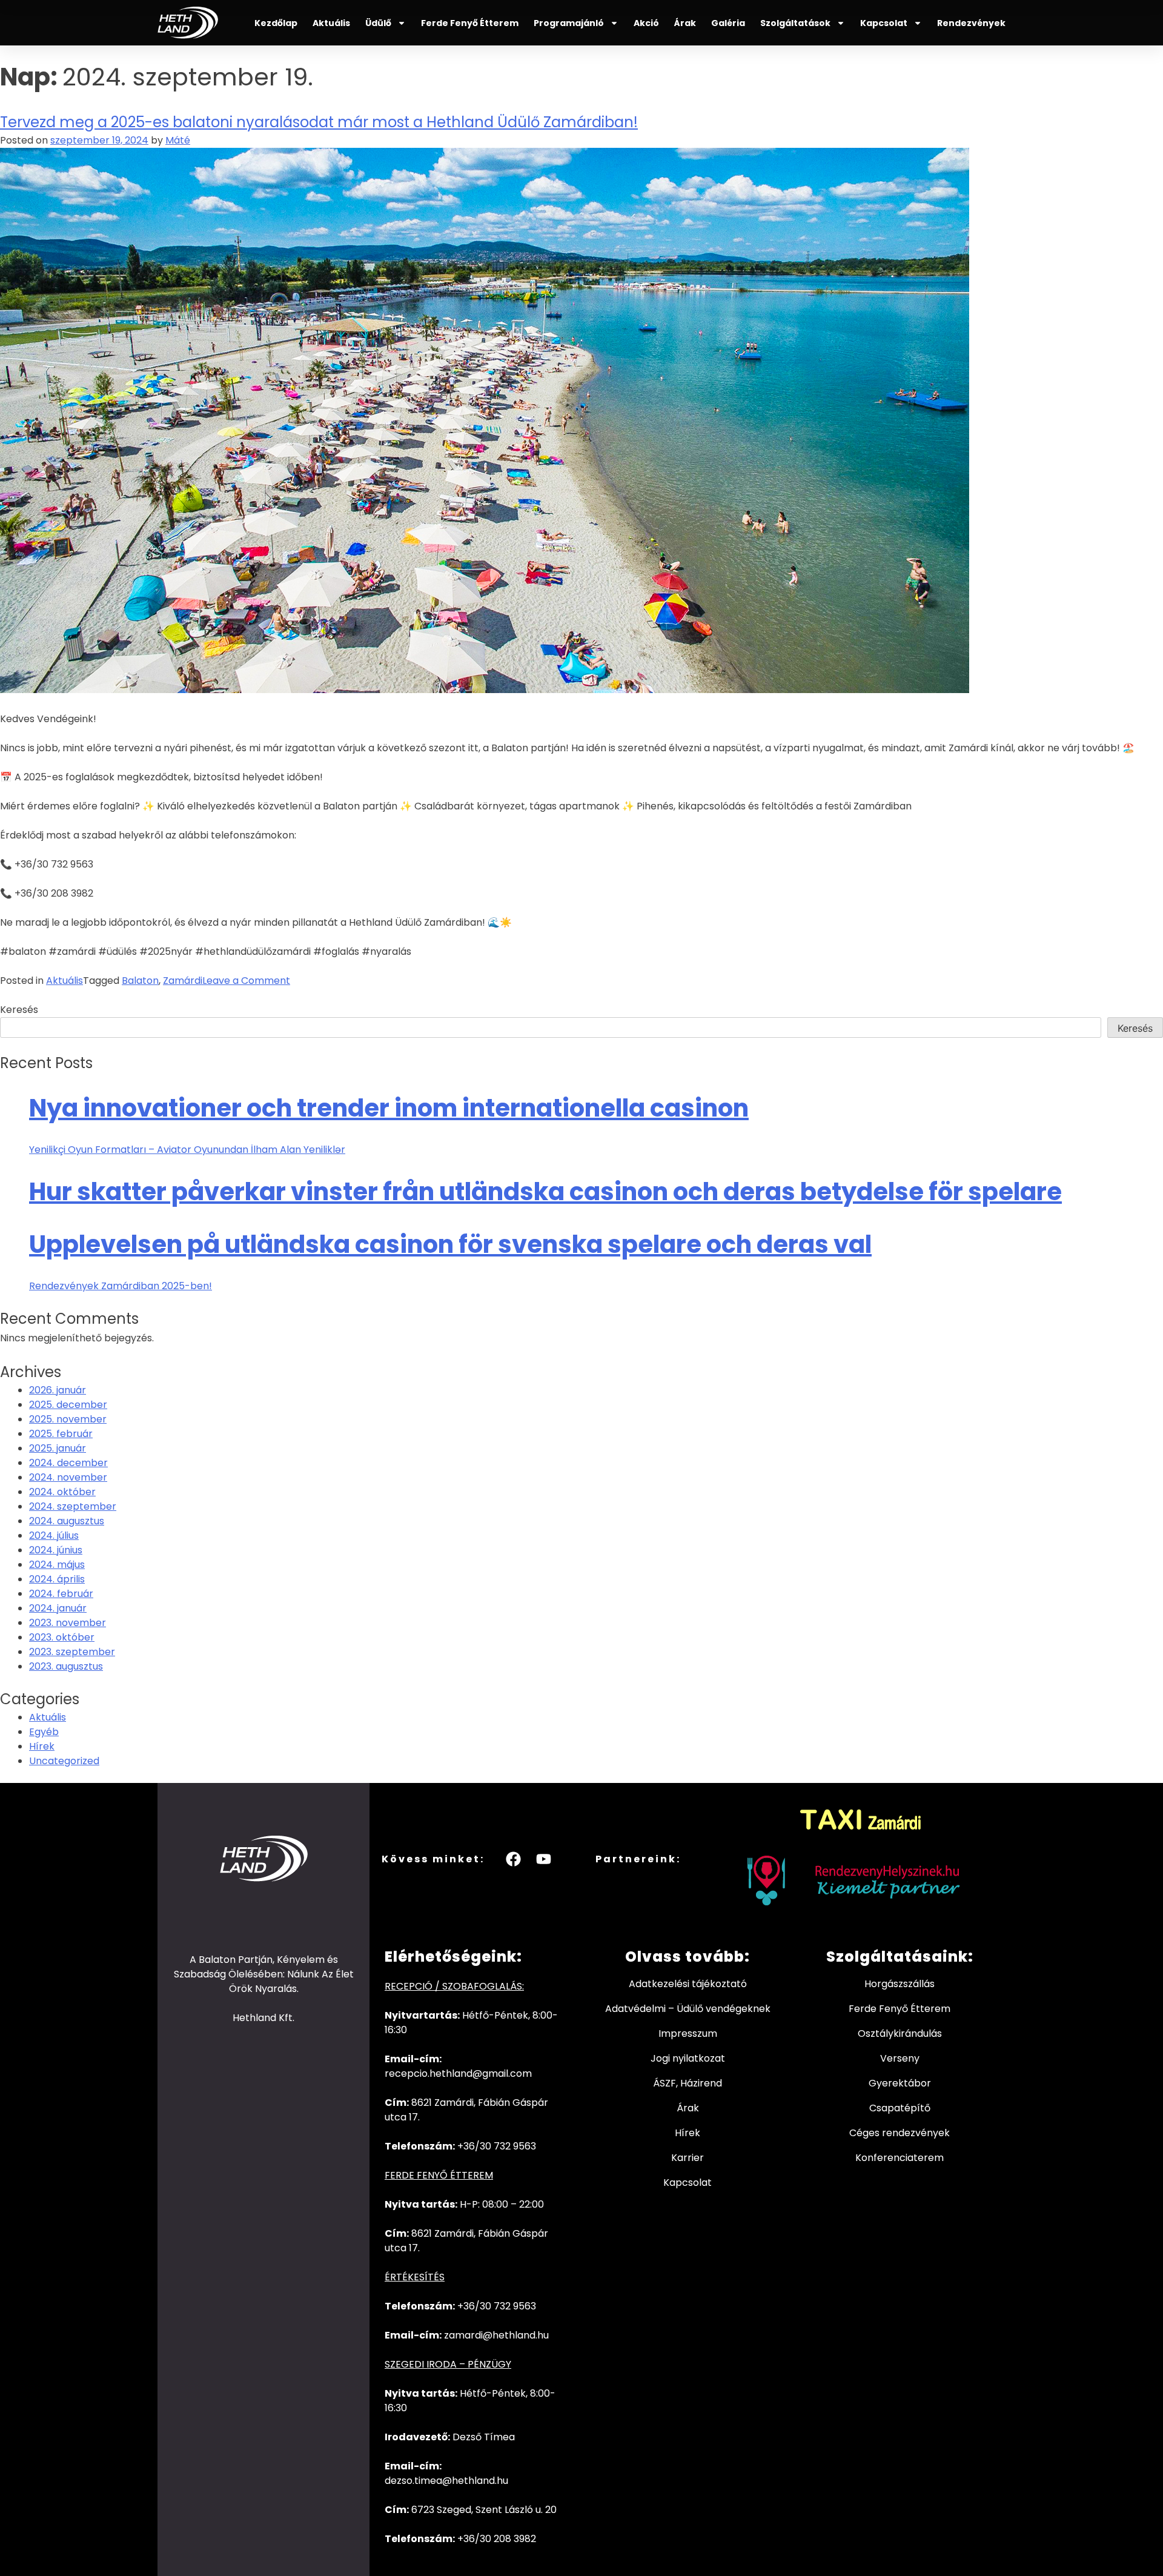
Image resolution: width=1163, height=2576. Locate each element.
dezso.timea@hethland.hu (446, 2481)
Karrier (688, 2158)
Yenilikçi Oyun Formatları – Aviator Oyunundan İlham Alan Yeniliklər (187, 1150)
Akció (646, 23)
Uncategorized (64, 1761)
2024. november (68, 1477)
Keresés (19, 1010)
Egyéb (44, 1732)
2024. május (57, 1565)
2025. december (68, 1405)
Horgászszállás (900, 1984)
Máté (178, 140)
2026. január (58, 1390)
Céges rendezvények (900, 2133)
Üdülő (378, 23)
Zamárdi (183, 981)
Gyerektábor (900, 2083)
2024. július (54, 1535)
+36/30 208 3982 (497, 2539)
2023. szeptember (72, 1652)
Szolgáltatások (795, 23)
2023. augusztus (66, 1666)
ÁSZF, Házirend (688, 2083)
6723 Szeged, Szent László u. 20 (484, 2510)
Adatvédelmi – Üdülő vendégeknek (688, 2009)
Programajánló (569, 23)
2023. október (62, 1637)
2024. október (62, 1492)
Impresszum (688, 2033)
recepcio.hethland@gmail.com (458, 2073)
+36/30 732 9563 (497, 2146)
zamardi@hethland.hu (496, 2335)
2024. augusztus (67, 1521)
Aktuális (331, 23)
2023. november (68, 1623)
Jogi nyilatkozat (688, 2058)
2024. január (58, 1608)
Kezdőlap (276, 23)
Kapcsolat (884, 23)
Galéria (728, 23)
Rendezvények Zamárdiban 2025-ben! (121, 1286)
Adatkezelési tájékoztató (688, 1984)
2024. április (57, 1579)
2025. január (58, 1448)
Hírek (42, 1746)
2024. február (61, 1594)
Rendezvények (971, 23)
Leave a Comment (246, 981)
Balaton (140, 981)
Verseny (900, 2058)
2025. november (68, 1419)
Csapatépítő (900, 2108)
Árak (685, 23)
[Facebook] (514, 1859)
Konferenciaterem (900, 2158)
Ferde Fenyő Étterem (470, 23)
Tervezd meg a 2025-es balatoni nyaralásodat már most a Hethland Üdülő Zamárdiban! (319, 122)
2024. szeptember (73, 1506)
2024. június (56, 1550)
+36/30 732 (485, 2306)
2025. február (61, 1434)
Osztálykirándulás (900, 2033)
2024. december (68, 1463)
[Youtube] (544, 1859)
